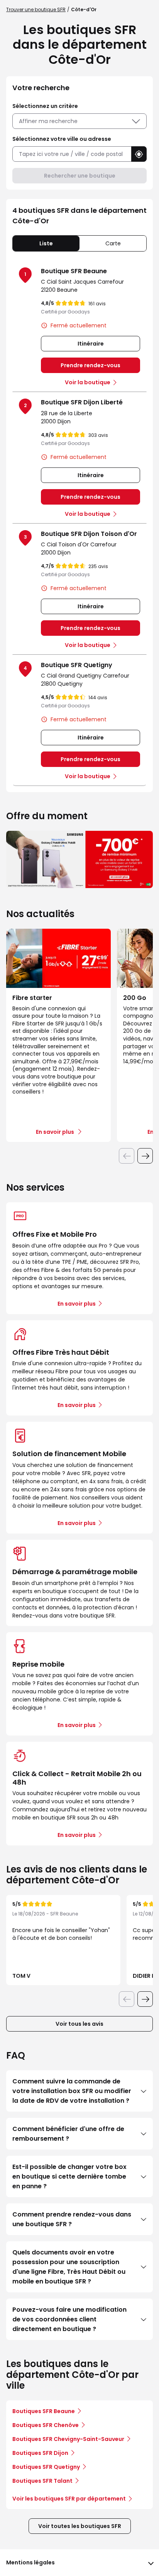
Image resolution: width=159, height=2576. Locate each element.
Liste (46, 243)
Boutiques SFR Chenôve (46, 2425)
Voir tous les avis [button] (79, 2024)
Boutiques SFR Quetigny (46, 2467)
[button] (139, 154)
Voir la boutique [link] (88, 382)
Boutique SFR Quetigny (77, 665)
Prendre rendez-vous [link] (90, 365)
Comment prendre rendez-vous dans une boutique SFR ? (72, 2219)
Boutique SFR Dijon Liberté (82, 402)
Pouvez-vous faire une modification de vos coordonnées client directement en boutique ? (69, 2319)
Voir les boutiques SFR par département (69, 2499)
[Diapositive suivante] (145, 1156)
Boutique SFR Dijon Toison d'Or (89, 534)
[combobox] (72, 154)
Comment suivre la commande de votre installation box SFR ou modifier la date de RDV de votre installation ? (72, 2091)
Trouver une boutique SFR (36, 9)
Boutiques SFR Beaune (44, 2411)
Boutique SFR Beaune (74, 271)
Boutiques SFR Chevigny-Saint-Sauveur (68, 2439)
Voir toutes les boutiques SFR (80, 2526)
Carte (113, 243)
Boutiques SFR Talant (42, 2481)
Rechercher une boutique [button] (80, 176)
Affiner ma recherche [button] (48, 121)
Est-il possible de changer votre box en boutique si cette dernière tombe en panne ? (69, 2176)
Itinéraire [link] (91, 344)
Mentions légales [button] (30, 2562)
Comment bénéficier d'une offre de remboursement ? (68, 2134)
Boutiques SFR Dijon (40, 2453)
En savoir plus (77, 1304)
